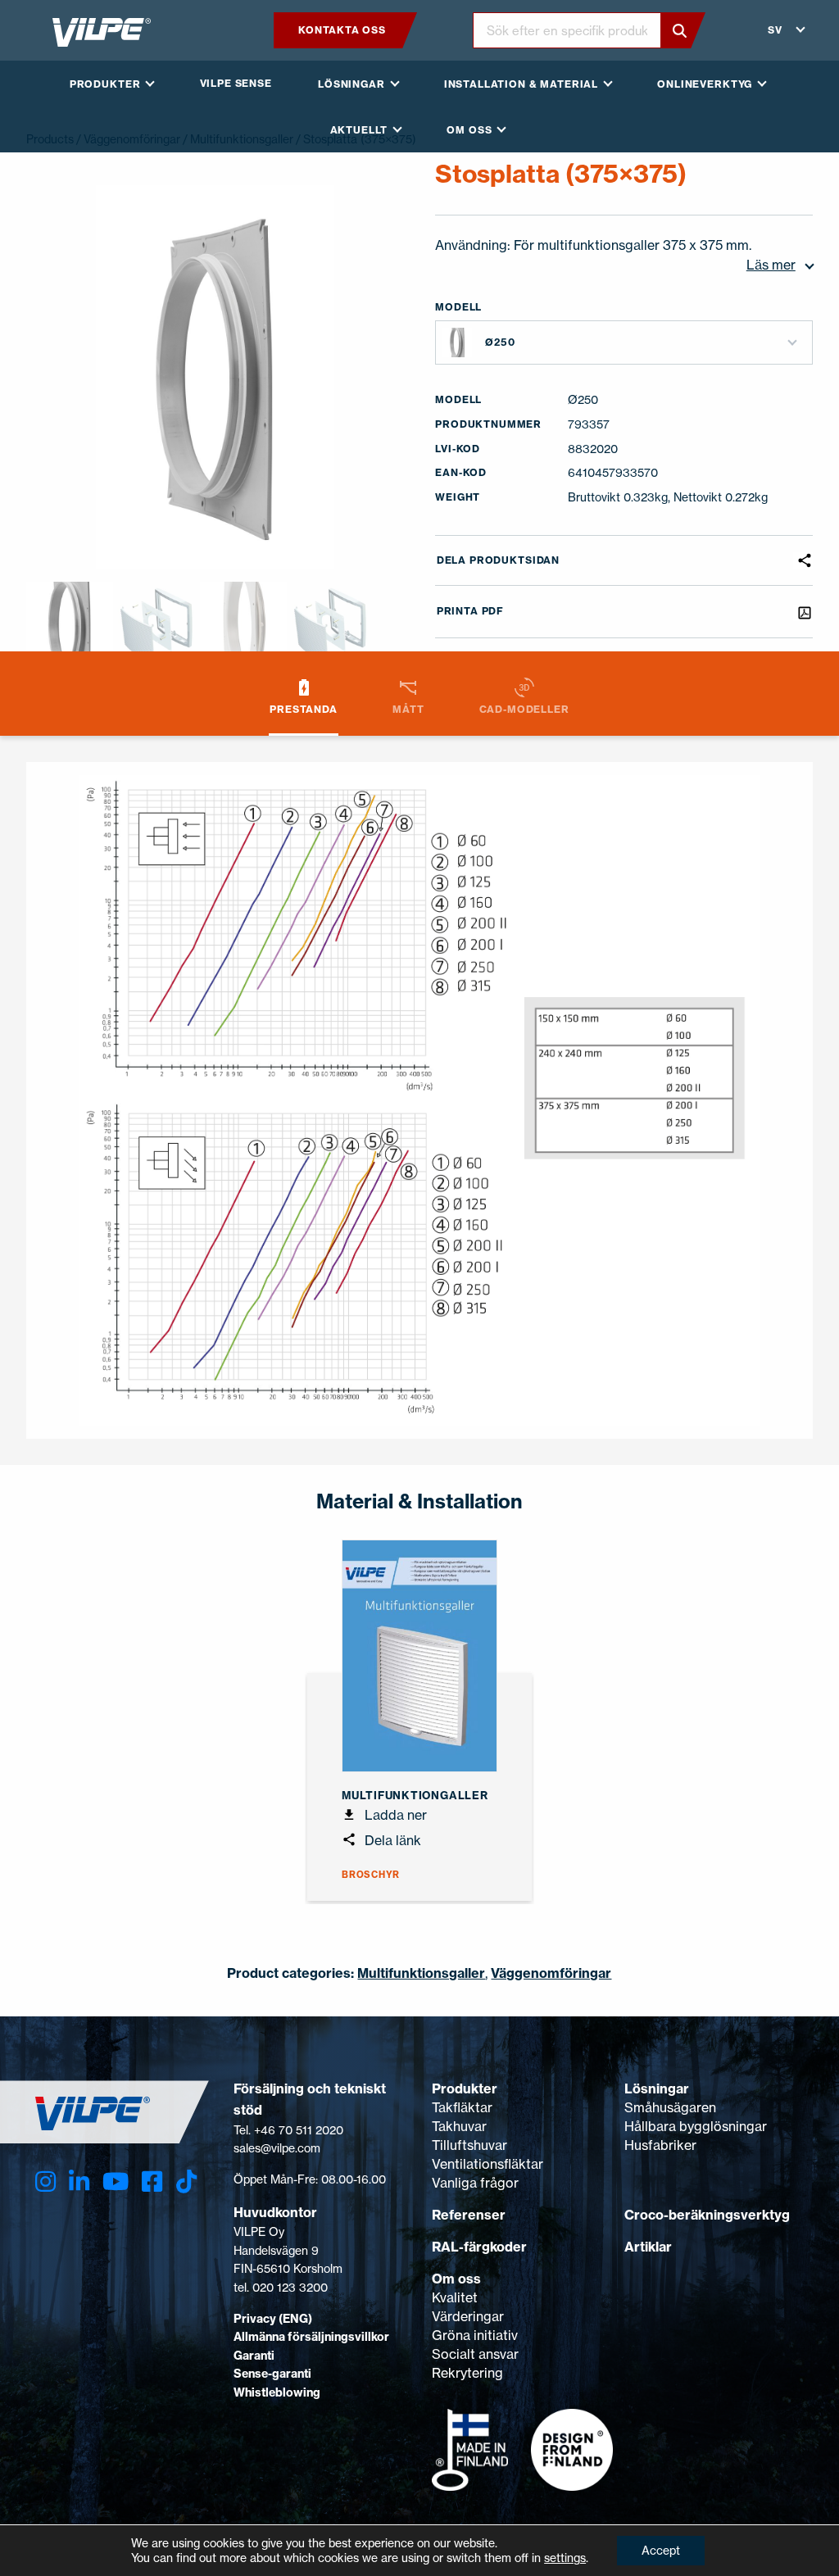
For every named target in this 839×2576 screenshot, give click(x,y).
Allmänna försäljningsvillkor (311, 2337)
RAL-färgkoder (479, 2247)
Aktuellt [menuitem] (359, 130)
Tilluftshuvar (469, 2145)
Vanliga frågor (475, 2183)
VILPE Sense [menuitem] (236, 83)
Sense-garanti (272, 2374)
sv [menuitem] (775, 30)
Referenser (469, 2215)
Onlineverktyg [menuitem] (705, 84)
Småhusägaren (670, 2107)
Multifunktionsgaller (421, 1973)
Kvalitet (455, 2297)
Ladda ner (394, 1815)
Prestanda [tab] (304, 709)
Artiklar (648, 2247)
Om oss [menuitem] (469, 130)
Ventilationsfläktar (488, 2164)
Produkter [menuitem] (105, 84)
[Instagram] (45, 2181)
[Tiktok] (186, 2181)
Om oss (456, 2279)
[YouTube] (116, 2181)
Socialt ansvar (475, 2354)
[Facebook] (152, 2181)
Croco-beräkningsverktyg (707, 2215)
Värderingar (468, 2316)
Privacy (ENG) (273, 2319)
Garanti (254, 2356)
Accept (661, 2550)
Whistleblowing (277, 2392)
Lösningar (657, 2088)
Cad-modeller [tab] (524, 709)
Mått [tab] (408, 709)
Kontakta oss (342, 30)
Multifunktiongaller (415, 1795)
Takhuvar (459, 2126)
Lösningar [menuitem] (351, 84)
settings (565, 2558)
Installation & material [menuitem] (521, 84)
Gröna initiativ (475, 2335)
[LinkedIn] (79, 2181)
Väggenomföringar (551, 1973)
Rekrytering (467, 2373)
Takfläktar (462, 2107)
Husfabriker (660, 2145)
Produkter (465, 2088)
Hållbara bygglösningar (696, 2126)
